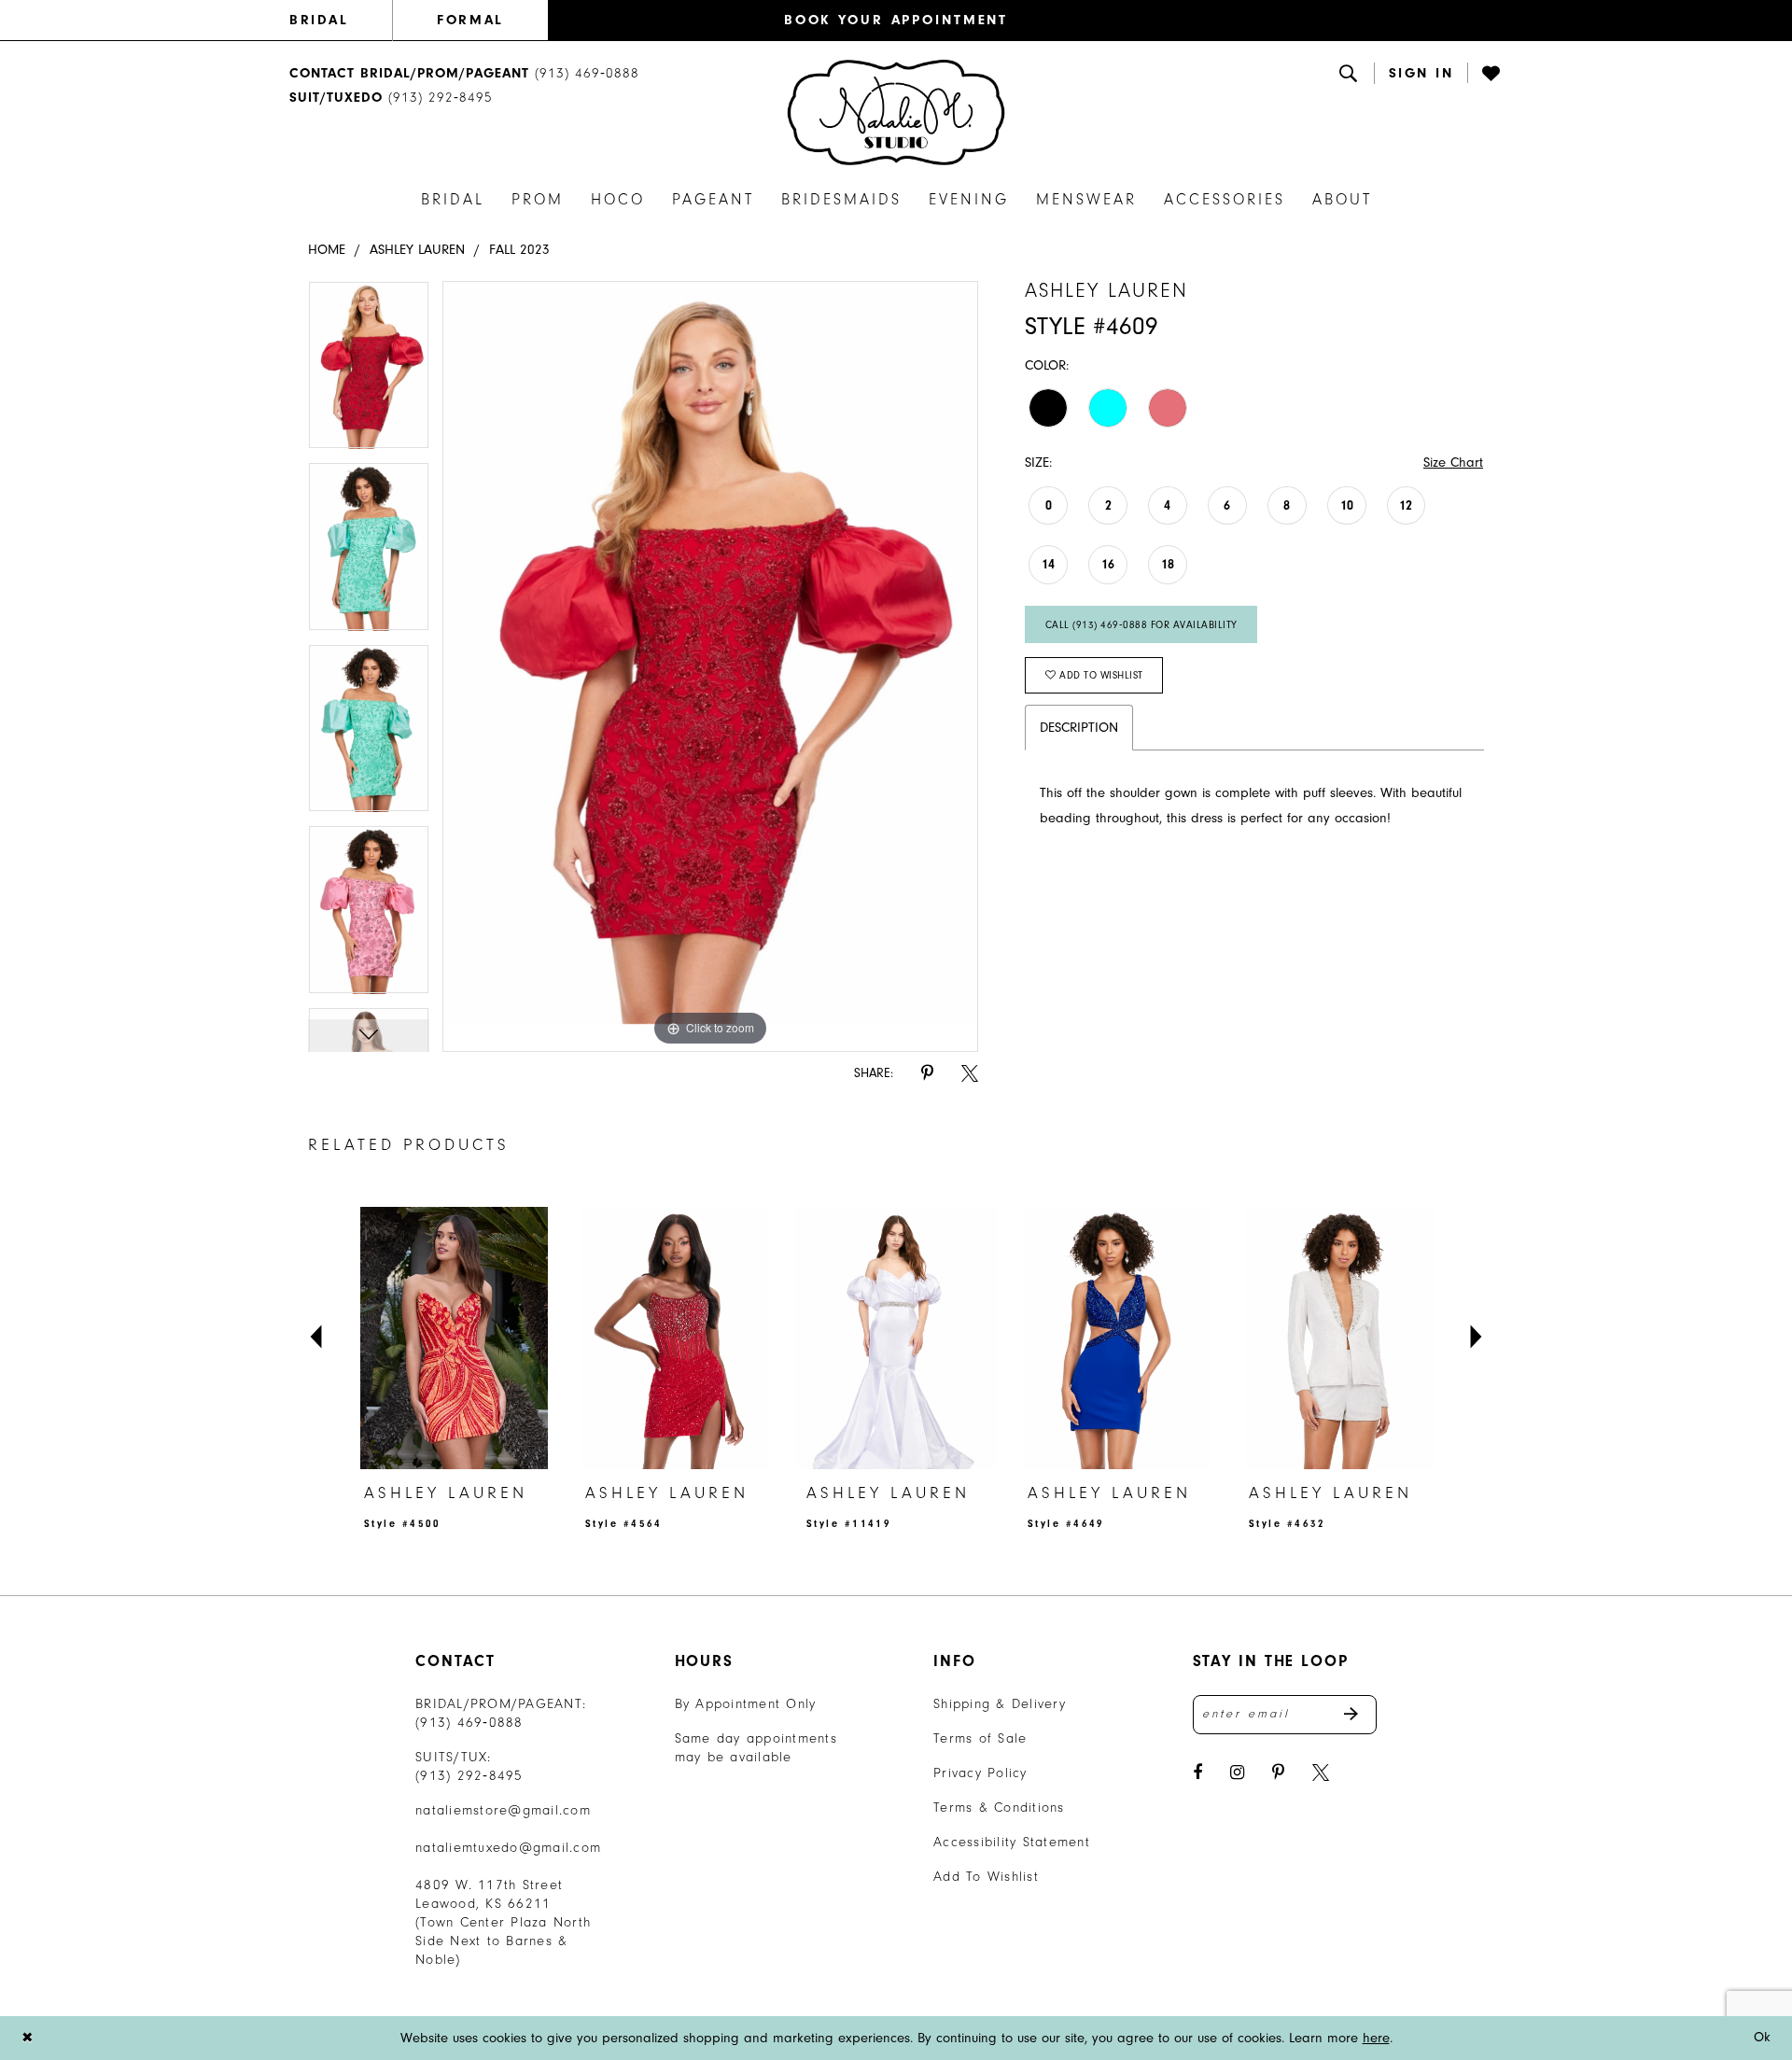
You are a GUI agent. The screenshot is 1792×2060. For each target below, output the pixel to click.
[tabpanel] (369, 371)
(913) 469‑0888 (469, 1723)
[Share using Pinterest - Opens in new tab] (927, 1074)
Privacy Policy (980, 1773)
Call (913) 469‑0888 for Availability (1141, 625)
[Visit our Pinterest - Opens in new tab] (1278, 1773)
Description (1079, 728)
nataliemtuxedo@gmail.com (508, 1848)
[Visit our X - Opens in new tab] (1321, 1773)
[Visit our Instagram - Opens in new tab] (1237, 1773)
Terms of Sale (980, 1738)
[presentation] (454, 1338)
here (1376, 2038)
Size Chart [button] (1453, 462)
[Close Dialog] (27, 2038)
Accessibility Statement (1012, 1842)
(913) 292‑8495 (469, 1776)
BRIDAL (319, 20)
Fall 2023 (519, 250)
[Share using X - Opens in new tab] (970, 1074)
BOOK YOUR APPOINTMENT (896, 20)
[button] (1421, 73)
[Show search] (1350, 73)
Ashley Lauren (417, 250)
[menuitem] (341, 21)
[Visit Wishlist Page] (1492, 73)
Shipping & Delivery (1000, 1704)
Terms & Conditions (999, 1808)
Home (327, 250)
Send (1360, 1715)
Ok (1763, 2037)
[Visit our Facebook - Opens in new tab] (1197, 1773)
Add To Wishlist (986, 1877)
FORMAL (470, 20)
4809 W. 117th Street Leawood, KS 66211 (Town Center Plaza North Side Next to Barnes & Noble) (503, 1922)
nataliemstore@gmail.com (503, 1810)
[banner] (896, 112)
